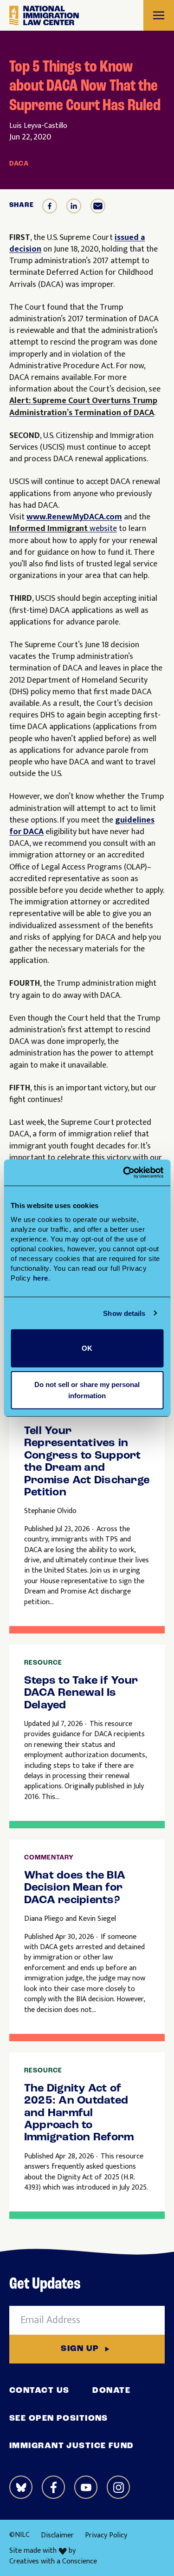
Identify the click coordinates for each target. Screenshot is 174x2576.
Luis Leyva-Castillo (38, 126)
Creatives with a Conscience (53, 2562)
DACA (19, 164)
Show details (124, 1313)
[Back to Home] (44, 16)
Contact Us (39, 2391)
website (63, 529)
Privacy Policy (106, 2535)
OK (87, 1348)
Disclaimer (57, 2535)
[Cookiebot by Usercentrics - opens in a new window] (124, 1173)
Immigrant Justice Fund (72, 2446)
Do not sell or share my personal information (87, 1390)
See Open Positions (59, 2419)
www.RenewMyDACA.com (74, 517)
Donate (111, 2391)
